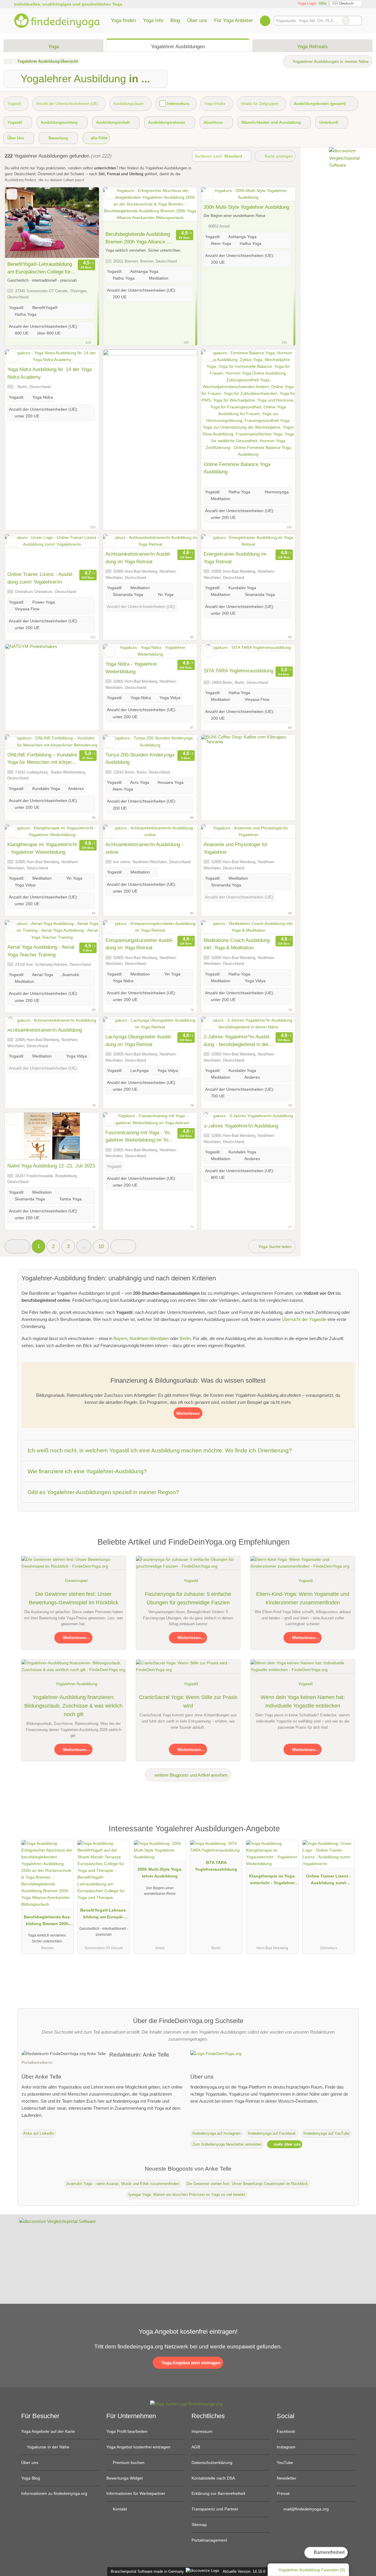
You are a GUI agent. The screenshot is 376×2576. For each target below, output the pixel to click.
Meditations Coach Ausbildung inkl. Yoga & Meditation (237, 944)
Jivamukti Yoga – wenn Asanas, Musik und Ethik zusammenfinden (122, 2184)
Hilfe (323, 3)
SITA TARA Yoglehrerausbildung (238, 671)
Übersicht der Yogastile (304, 1319)
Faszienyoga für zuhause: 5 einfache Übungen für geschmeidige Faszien (188, 1598)
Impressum (202, 2431)
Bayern (120, 1338)
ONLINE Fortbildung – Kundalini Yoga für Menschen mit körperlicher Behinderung (42, 759)
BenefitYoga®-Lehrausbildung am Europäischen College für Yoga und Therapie (40, 268)
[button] (17, 1246)
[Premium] (347, 1830)
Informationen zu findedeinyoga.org (54, 2493)
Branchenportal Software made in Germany (146, 2571)
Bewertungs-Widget (125, 2478)
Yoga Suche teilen (274, 1247)
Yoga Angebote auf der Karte (48, 2431)
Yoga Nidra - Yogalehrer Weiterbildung (131, 668)
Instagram (286, 2447)
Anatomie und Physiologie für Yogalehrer (236, 848)
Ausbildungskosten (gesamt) (320, 104)
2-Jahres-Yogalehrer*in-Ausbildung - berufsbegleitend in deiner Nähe (237, 1041)
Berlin (185, 1338)
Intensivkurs (178, 104)
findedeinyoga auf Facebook (272, 2133)
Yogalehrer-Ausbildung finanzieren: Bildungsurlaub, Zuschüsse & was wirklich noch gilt (73, 1706)
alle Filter (99, 138)
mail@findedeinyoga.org (305, 2509)
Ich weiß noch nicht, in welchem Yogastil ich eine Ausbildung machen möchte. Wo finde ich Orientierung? (160, 1450)
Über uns (197, 20)
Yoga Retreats (312, 46)
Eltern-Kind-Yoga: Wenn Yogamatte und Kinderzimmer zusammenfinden (303, 1598)
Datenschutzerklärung (212, 2463)
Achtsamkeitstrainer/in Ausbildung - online (144, 848)
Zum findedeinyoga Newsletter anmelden (227, 2144)
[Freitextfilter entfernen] (346, 21)
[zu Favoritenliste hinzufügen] (12, 194)
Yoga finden (123, 20)
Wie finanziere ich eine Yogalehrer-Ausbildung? (87, 1471)
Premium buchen (128, 2463)
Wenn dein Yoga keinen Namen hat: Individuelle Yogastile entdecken (303, 1702)
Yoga (53, 46)
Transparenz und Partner (215, 2509)
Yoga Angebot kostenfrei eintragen (138, 2447)
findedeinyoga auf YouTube (327, 2133)
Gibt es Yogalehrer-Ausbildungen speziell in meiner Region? (103, 1492)
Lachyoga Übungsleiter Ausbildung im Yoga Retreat (139, 1040)
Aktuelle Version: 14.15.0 (244, 2571)
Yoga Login (306, 3)
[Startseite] (7, 61)
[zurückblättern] (20, 223)
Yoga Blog (31, 2478)
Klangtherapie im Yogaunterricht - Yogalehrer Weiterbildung (42, 848)
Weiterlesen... (76, 1638)
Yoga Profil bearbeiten (127, 2431)
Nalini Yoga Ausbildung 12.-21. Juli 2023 (51, 1166)
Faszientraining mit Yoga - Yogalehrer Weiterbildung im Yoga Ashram (140, 1137)
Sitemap (199, 2525)
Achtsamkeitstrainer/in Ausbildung (45, 1030)
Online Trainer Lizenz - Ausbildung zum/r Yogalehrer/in (41, 578)
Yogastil (191, 1581)
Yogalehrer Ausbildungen (178, 46)
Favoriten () (312, 2570)
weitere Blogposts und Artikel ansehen (190, 1775)
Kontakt (119, 2509)
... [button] (84, 1246)
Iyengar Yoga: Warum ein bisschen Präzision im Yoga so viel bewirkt (187, 2195)
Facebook (286, 2431)
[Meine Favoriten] (265, 21)
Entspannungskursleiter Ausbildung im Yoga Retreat (140, 944)
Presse (283, 2493)
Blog (175, 20)
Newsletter (287, 2478)
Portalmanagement (209, 2540)
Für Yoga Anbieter (234, 20)
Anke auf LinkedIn (39, 2133)
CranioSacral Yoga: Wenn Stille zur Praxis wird (188, 1702)
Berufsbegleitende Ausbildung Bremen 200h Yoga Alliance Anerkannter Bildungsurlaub (140, 238)
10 (101, 1246)
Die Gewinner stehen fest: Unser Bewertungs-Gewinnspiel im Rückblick (74, 1598)
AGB (196, 2447)
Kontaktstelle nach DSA (213, 2478)
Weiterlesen (188, 1413)
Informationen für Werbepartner (136, 2493)
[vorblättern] (84, 223)
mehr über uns (287, 2144)
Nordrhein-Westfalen (149, 1338)
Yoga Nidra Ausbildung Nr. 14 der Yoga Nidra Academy (49, 373)
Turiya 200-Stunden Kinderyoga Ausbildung (140, 759)
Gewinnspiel (76, 1581)
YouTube (285, 2463)
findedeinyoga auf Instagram (216, 2133)
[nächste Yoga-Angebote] (123, 1246)
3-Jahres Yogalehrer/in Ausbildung (241, 1126)
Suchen (357, 21)
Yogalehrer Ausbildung (76, 1684)
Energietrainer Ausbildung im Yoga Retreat (235, 558)
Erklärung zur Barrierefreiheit (218, 2493)
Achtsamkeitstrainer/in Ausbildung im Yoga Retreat (138, 558)
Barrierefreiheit (329, 2552)
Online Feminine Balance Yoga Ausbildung (237, 468)
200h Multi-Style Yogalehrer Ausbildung (246, 207)
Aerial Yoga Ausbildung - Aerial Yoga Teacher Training (41, 951)
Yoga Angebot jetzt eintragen (190, 2363)
